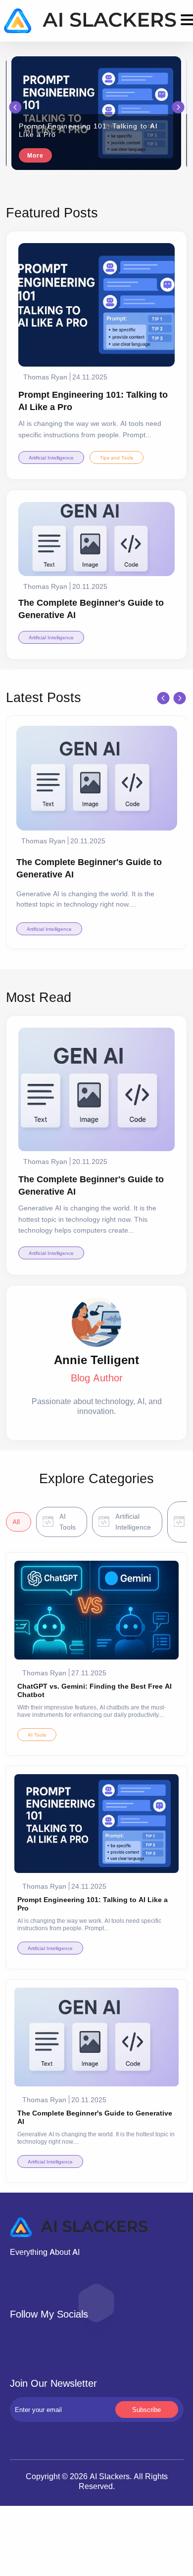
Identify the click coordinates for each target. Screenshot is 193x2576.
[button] (15, 107)
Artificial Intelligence (51, 457)
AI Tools (37, 1735)
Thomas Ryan (45, 377)
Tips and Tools (117, 457)
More (35, 155)
